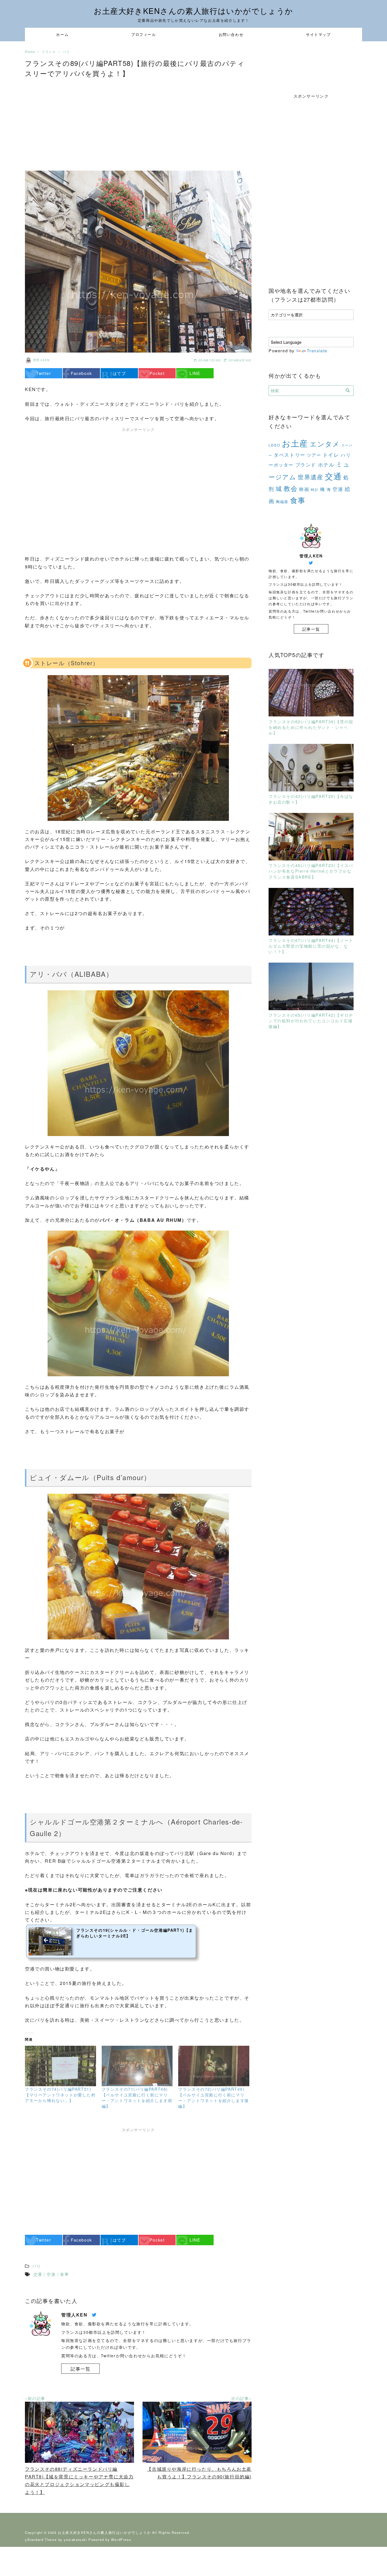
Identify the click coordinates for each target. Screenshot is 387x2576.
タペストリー (290, 455)
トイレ (331, 454)
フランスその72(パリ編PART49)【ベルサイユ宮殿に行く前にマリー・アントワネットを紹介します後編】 (214, 2098)
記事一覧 (80, 2369)
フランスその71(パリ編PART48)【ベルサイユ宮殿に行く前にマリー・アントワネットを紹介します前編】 (137, 2098)
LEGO (274, 445)
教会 (291, 488)
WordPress (121, 2539)
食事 (298, 500)
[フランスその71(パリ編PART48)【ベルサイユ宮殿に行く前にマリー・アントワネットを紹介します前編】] (137, 2066)
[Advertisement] (138, 122)
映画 (304, 489)
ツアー (314, 455)
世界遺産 (311, 477)
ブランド (306, 465)
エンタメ (325, 444)
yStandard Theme (41, 2539)
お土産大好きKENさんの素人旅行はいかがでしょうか (193, 11)
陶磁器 (282, 502)
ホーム (62, 34)
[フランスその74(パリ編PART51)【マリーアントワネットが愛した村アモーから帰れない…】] (60, 2066)
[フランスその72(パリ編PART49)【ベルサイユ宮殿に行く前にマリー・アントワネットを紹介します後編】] (214, 2066)
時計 (315, 490)
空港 (338, 489)
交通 (333, 476)
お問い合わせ (231, 34)
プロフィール (144, 34)
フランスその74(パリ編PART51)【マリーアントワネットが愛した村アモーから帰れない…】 (60, 2095)
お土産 (295, 443)
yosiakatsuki (75, 2539)
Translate (317, 350)
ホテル (326, 464)
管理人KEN (42, 360)
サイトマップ (318, 34)
